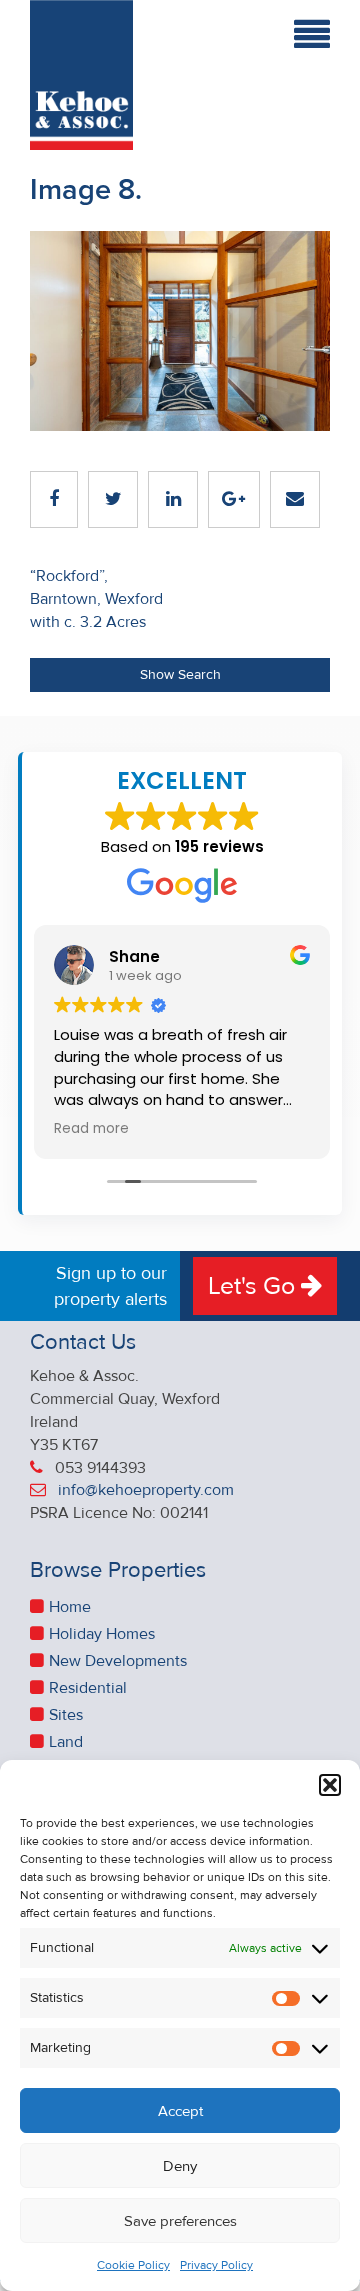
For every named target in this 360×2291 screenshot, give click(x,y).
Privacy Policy (216, 2265)
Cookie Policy (133, 2265)
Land (66, 1742)
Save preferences (180, 2221)
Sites (66, 1715)
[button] (330, 1785)
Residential (88, 1688)
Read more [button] (91, 1129)
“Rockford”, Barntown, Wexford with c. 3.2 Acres (96, 599)
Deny (180, 2166)
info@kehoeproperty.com (146, 1490)
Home (70, 1607)
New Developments (118, 1661)
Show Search (180, 674)
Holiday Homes (102, 1634)
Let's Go (254, 1286)
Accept (180, 2111)
